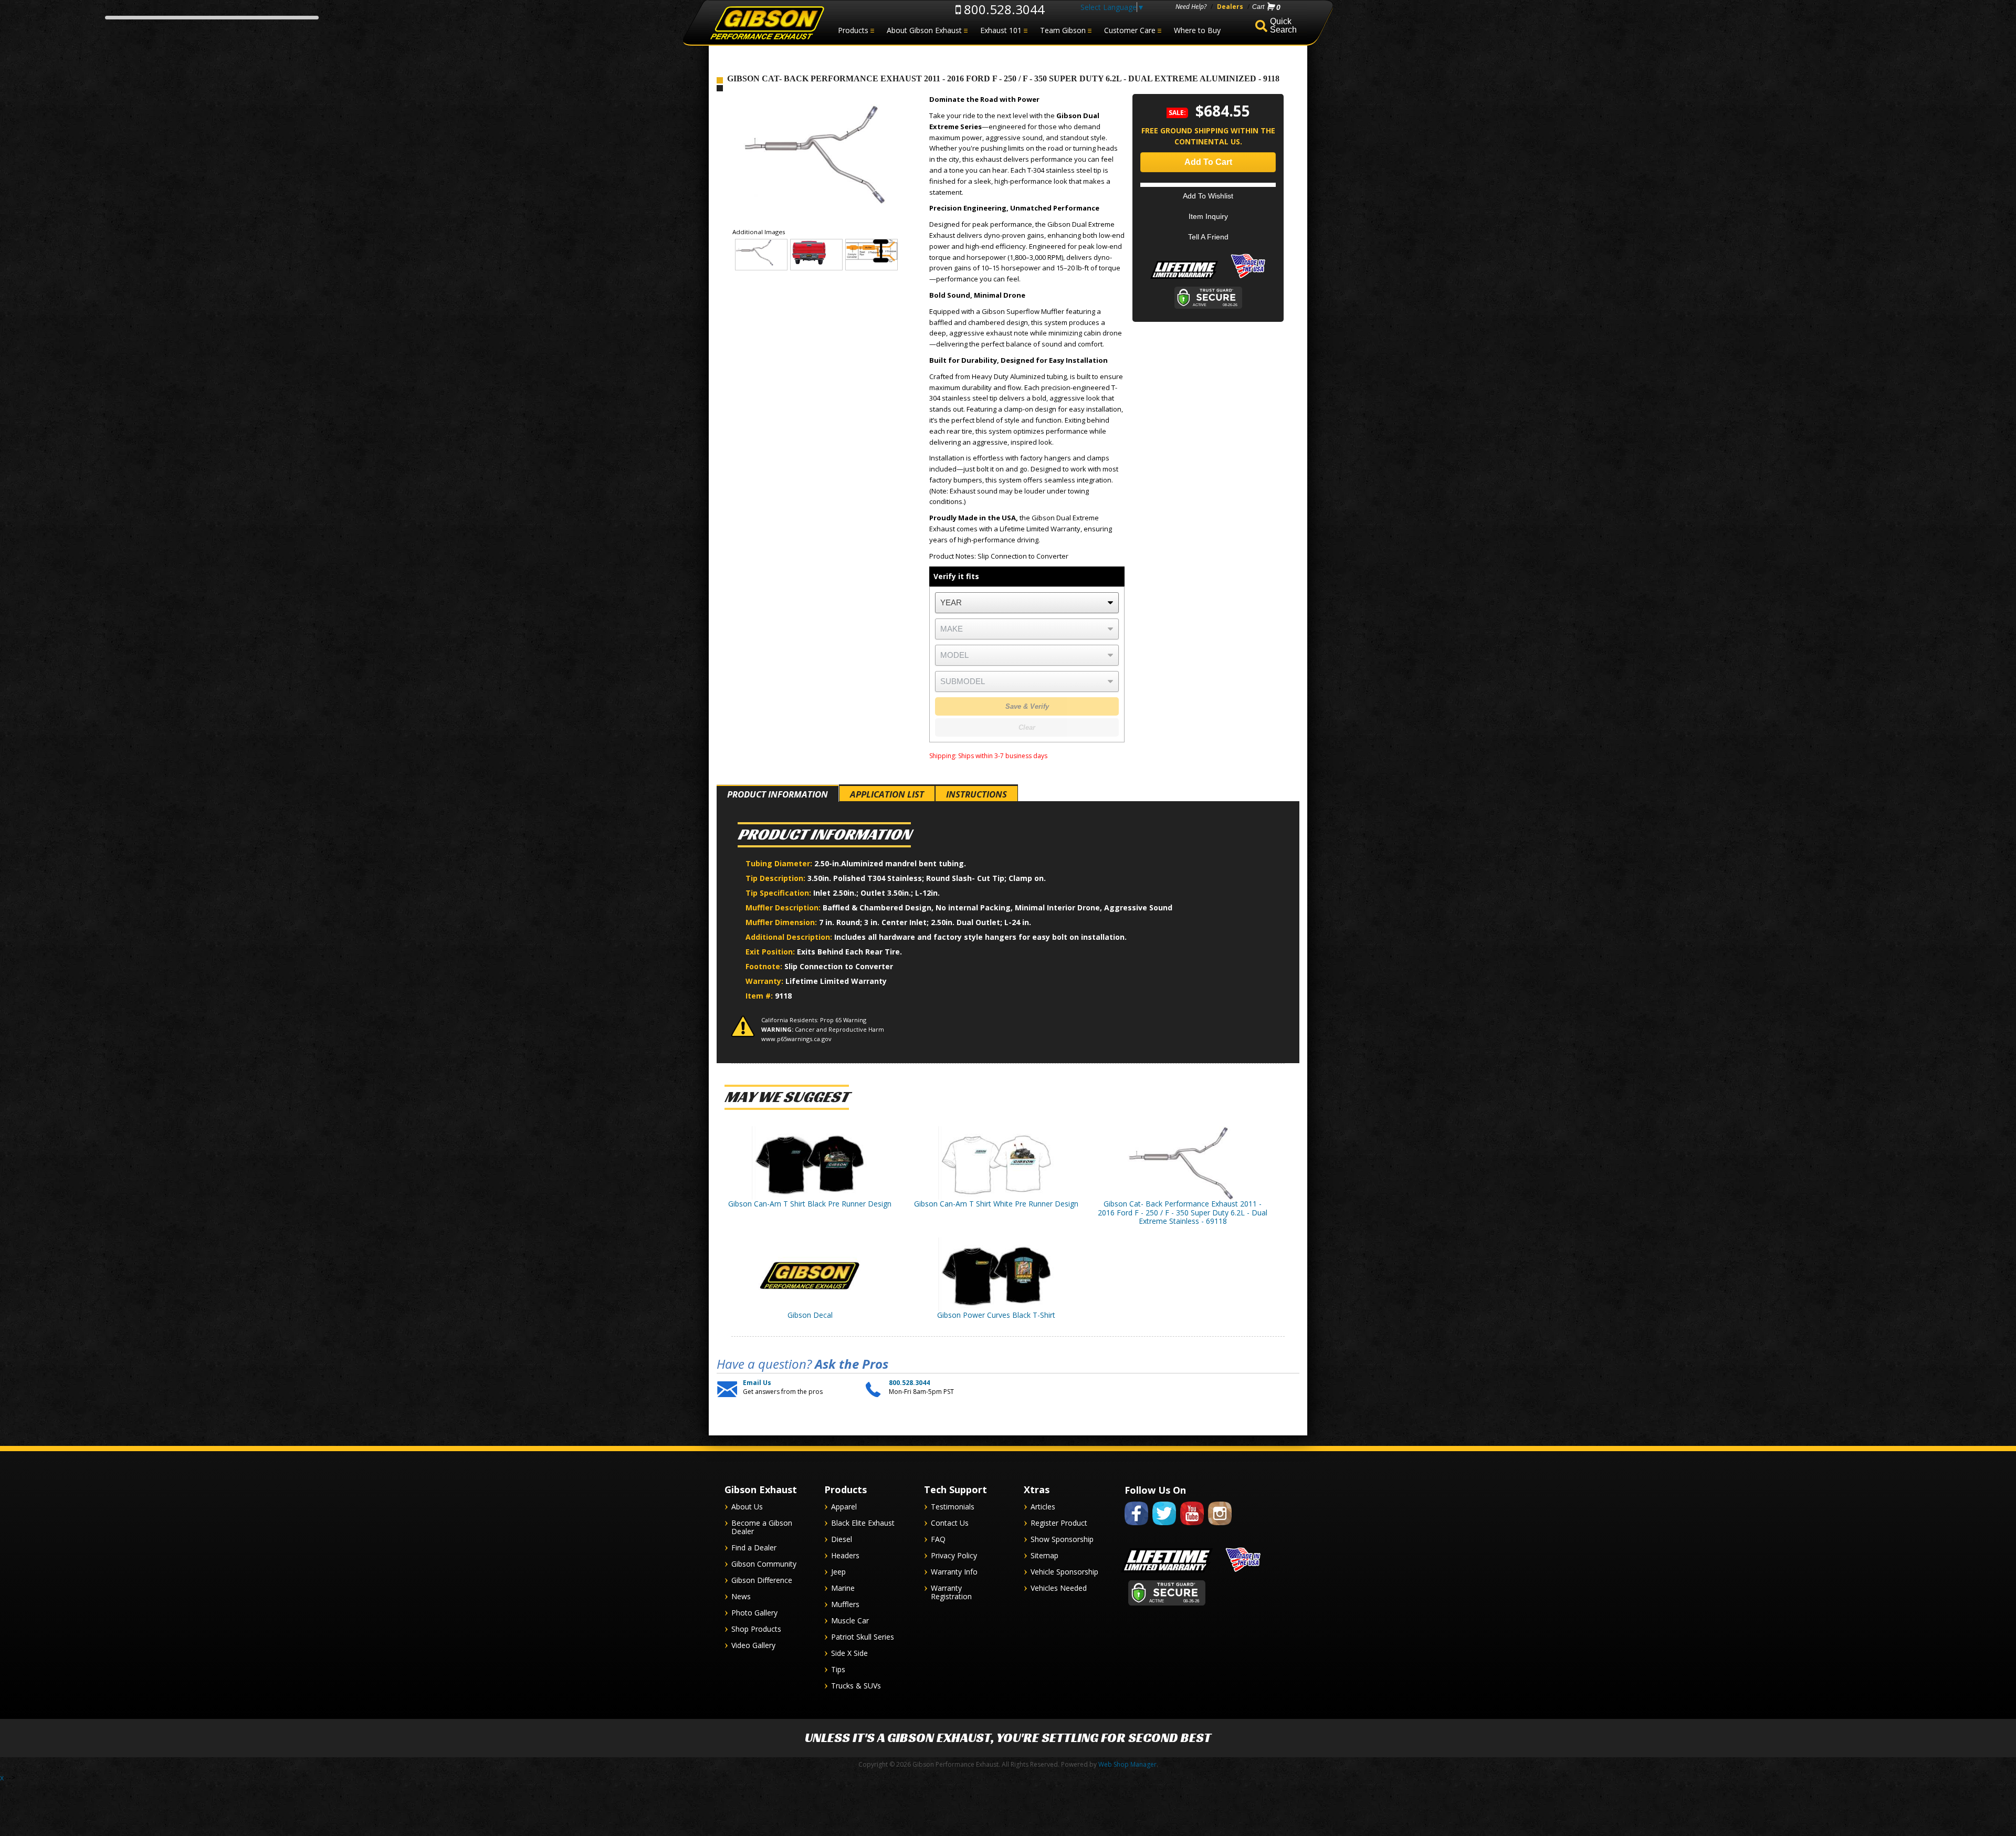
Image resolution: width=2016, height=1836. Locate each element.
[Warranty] (1184, 279)
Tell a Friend (1208, 237)
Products (853, 30)
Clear (1027, 727)
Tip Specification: (779, 893)
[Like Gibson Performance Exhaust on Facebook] (1136, 1527)
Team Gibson (1063, 30)
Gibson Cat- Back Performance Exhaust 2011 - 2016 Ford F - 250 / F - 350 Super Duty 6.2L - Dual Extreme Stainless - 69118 (1183, 1213)
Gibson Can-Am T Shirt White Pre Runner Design (996, 1204)
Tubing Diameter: (780, 863)
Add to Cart (1208, 162)
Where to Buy (1197, 30)
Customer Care (1130, 30)
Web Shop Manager (1127, 1764)
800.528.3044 (1003, 9)
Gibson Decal (810, 1315)
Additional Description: (790, 937)
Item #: (760, 996)
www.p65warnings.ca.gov (796, 1039)
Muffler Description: (784, 907)
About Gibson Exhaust (924, 30)
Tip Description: (776, 878)
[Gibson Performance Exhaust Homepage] (766, 23)
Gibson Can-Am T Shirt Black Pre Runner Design (810, 1204)
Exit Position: (771, 952)
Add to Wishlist (1208, 196)
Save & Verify (1027, 706)
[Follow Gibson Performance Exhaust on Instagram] (1220, 1527)
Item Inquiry (1208, 216)
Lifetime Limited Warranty (836, 981)
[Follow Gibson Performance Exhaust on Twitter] (1164, 1527)
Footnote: (765, 966)
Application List (887, 794)
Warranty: (765, 981)
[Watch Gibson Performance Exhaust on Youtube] (1192, 1527)
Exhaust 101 (1001, 30)
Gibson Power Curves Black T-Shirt (996, 1315)
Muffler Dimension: (782, 922)
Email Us (757, 1383)
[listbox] (1027, 603)
